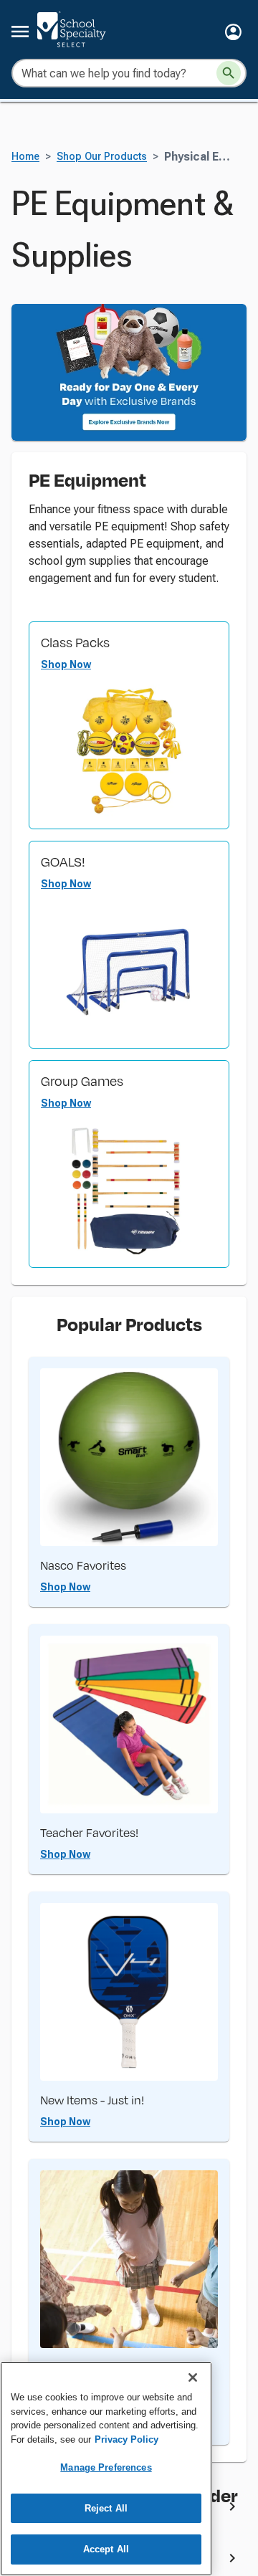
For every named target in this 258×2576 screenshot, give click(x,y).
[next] (232, 2509)
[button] (233, 32)
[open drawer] (20, 32)
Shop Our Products (102, 157)
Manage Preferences (106, 2467)
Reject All (106, 2508)
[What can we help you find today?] (229, 73)
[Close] (193, 2377)
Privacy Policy (126, 2439)
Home (25, 157)
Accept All (106, 2549)
